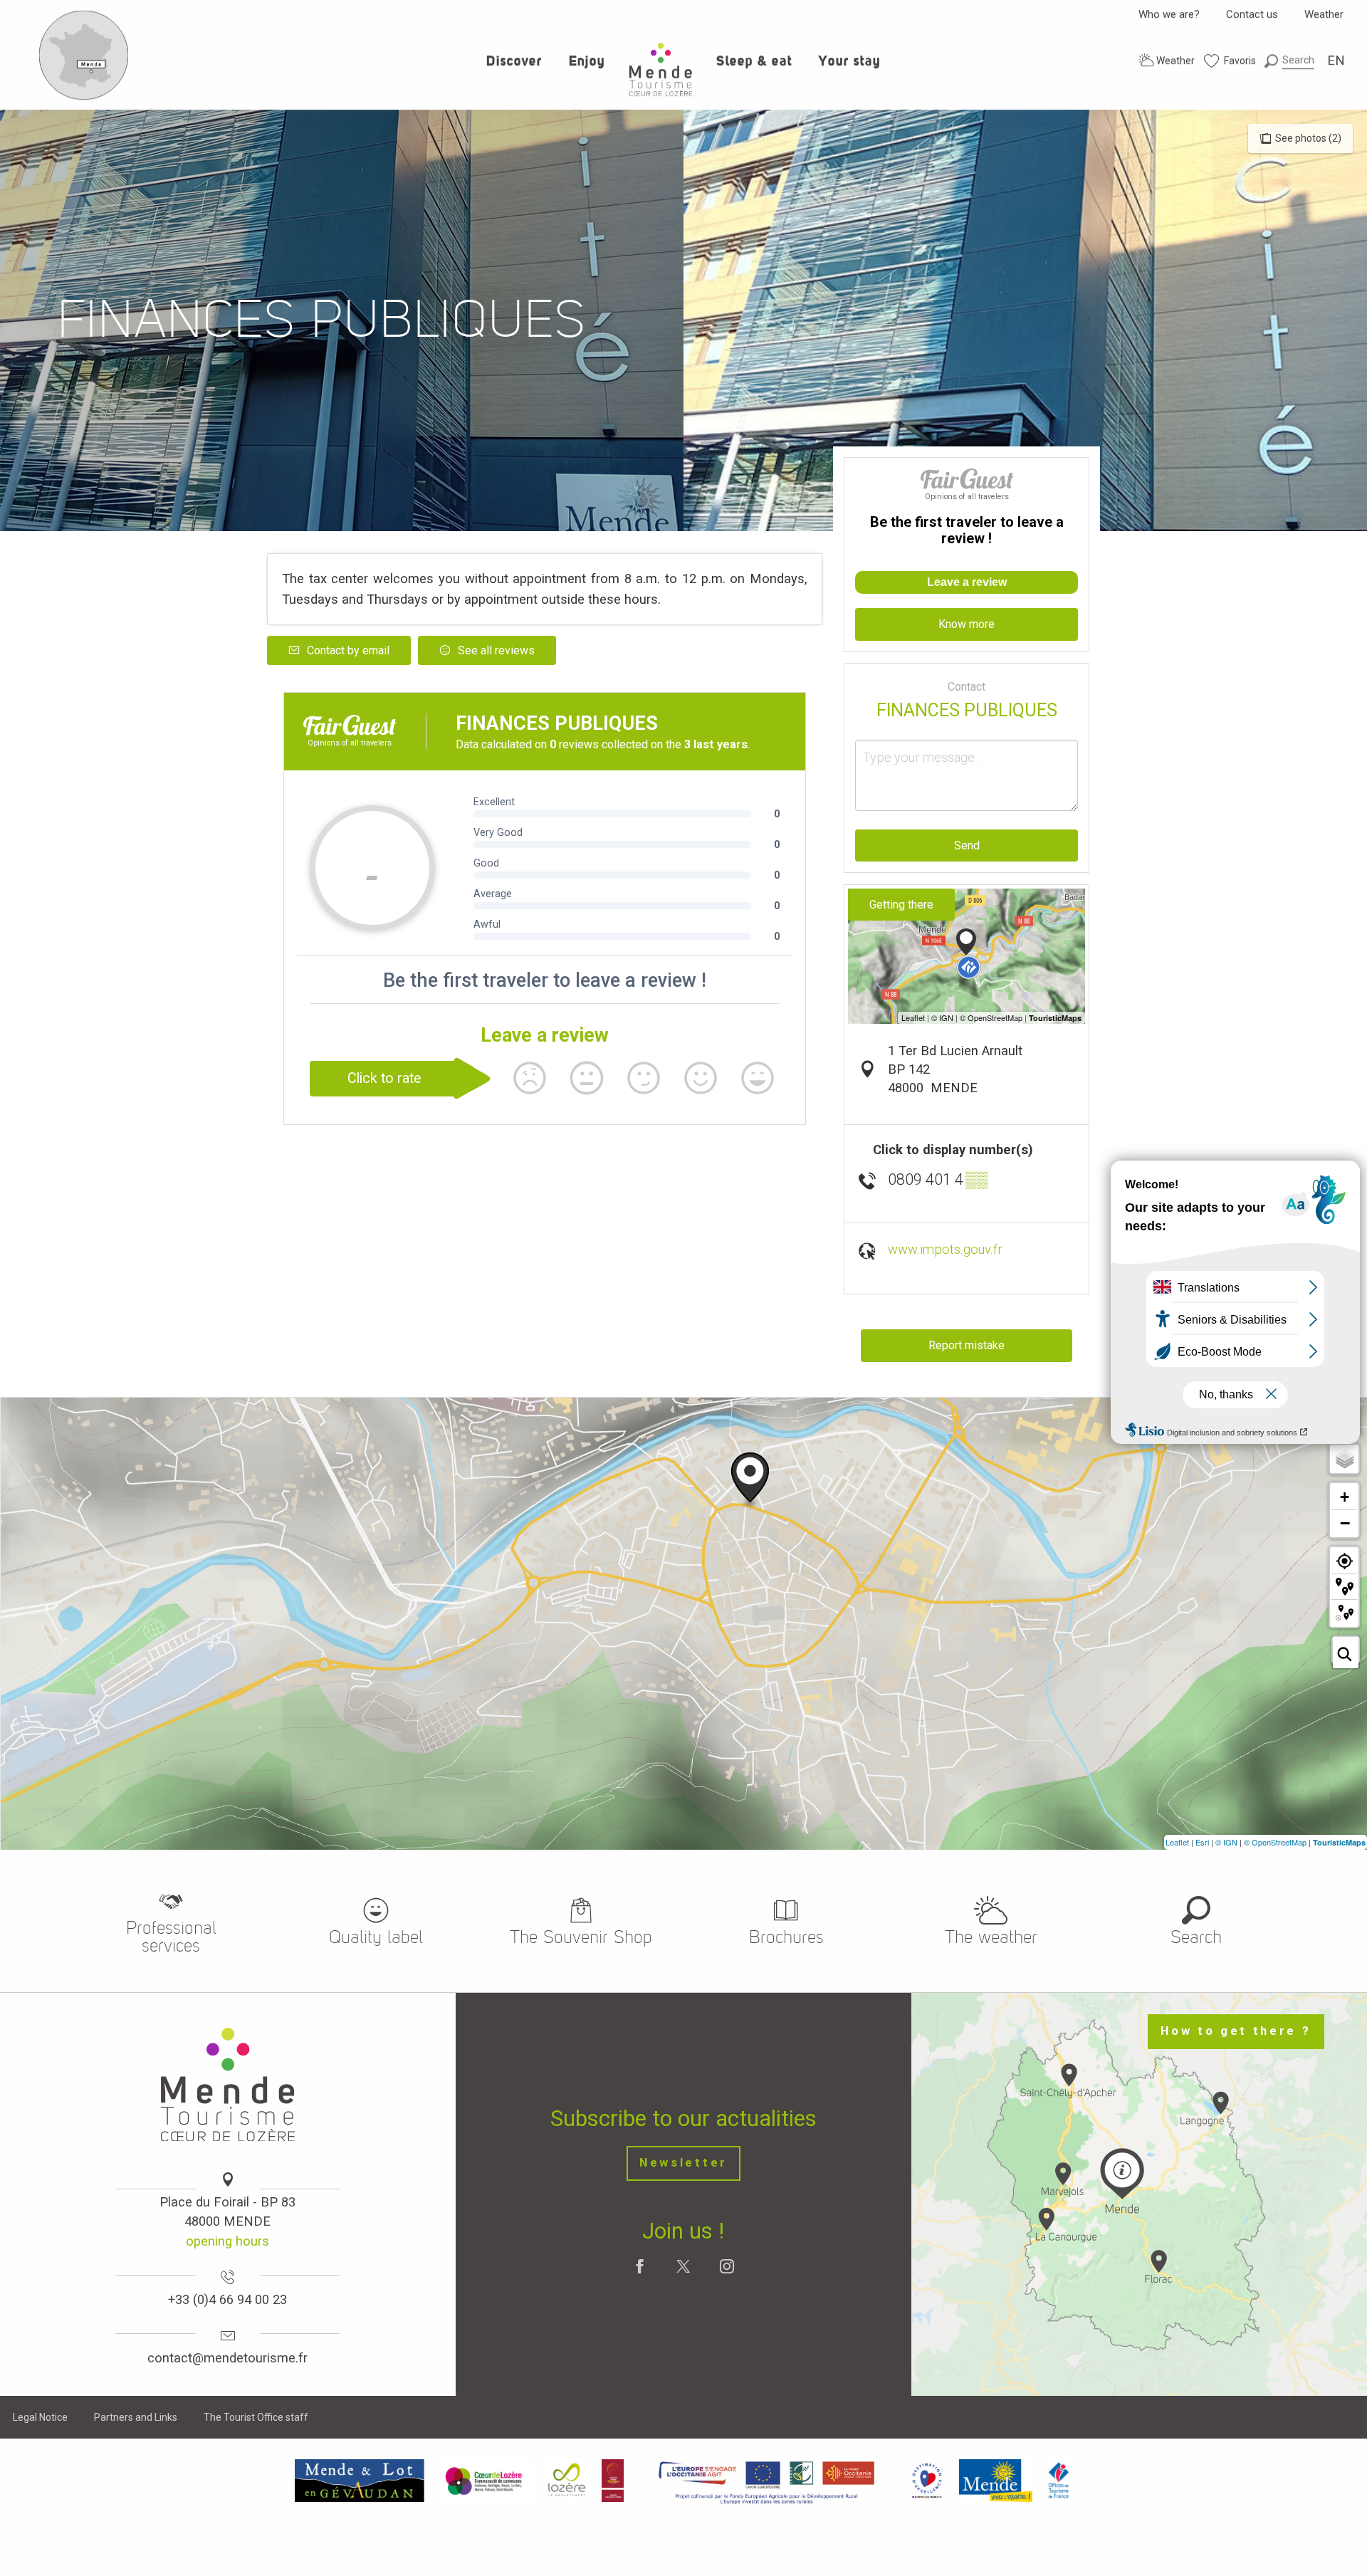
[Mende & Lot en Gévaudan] (360, 2481)
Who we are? (1169, 14)
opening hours (227, 2241)
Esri (1202, 1842)
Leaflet (1177, 1842)
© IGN (1226, 1842)
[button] (1289, 60)
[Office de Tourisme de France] (1059, 2481)
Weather (1324, 14)
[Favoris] (1230, 61)
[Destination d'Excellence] (927, 2481)
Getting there (901, 905)
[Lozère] (567, 2481)
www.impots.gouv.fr (945, 1249)
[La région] (767, 2481)
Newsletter (683, 2163)
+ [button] (1345, 1497)
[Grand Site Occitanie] (613, 2481)
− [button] (1345, 1523)
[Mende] (996, 2481)
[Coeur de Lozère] (485, 2481)
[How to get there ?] (84, 97)
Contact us (1252, 14)
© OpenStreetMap (1275, 1842)
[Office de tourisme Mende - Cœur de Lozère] (661, 69)
